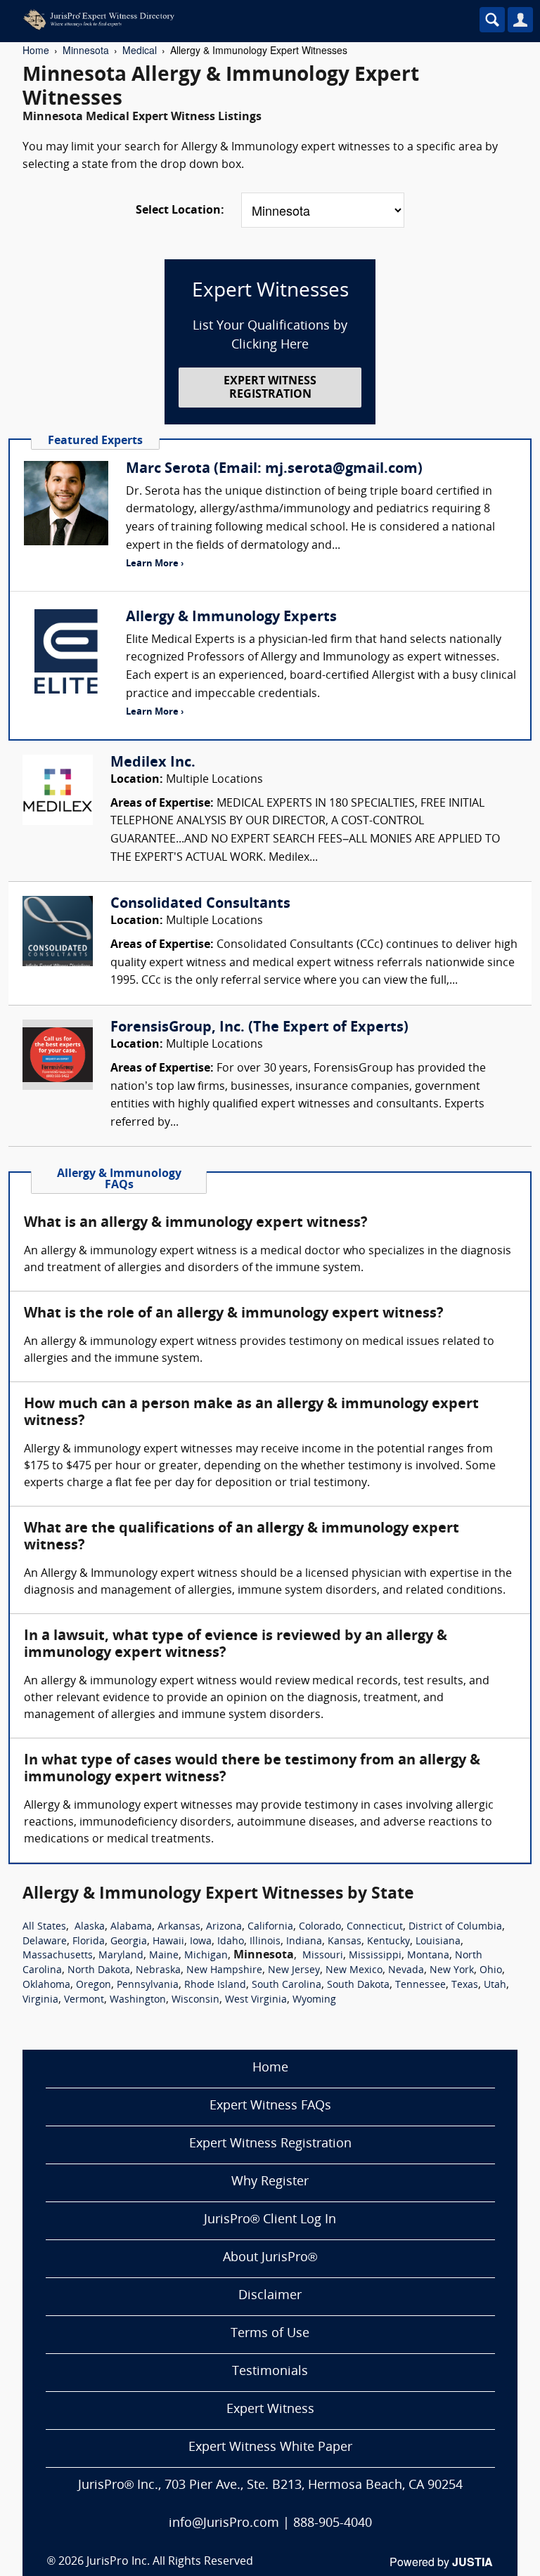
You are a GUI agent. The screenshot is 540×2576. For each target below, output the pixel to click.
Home (36, 50)
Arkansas (179, 1927)
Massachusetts (58, 1956)
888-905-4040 (333, 2524)
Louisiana (438, 1942)
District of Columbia (455, 1927)
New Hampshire (224, 1971)
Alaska (90, 1927)
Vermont (84, 2000)
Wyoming (314, 2000)
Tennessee (420, 1985)
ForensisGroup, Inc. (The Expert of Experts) (259, 1028)
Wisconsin (195, 2000)
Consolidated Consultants (200, 904)
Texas (465, 1985)
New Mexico (354, 1971)
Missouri (323, 1956)
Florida (89, 1942)
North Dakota (99, 1971)
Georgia (129, 1942)
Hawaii (168, 1942)
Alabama (131, 1927)
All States (44, 1927)
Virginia (40, 2000)
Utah (495, 1985)
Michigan (206, 1956)
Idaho (231, 1942)
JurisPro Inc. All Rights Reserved (170, 2562)
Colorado (320, 1927)
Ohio (491, 1971)
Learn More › (155, 564)
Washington (138, 2000)
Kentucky (388, 1942)
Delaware (45, 1942)
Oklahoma (46, 1985)
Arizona (224, 1927)
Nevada (406, 1971)
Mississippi (375, 1956)
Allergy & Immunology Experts (231, 618)
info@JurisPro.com (224, 2524)
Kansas (345, 1942)
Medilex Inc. (153, 763)
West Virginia (256, 2000)
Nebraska (158, 1971)
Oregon (94, 1985)
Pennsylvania (148, 1985)
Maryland (121, 1956)
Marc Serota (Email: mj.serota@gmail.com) (274, 469)
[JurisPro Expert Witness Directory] (229, 20)
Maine (164, 1956)
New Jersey (294, 1971)
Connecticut (375, 1927)
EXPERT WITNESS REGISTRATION (270, 388)
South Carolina (287, 1985)
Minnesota (86, 50)
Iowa (201, 1942)
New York (452, 1971)
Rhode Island (215, 1985)
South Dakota (358, 1985)
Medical (140, 50)
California (270, 1927)
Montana (428, 1956)
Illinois (265, 1942)
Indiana (304, 1942)
